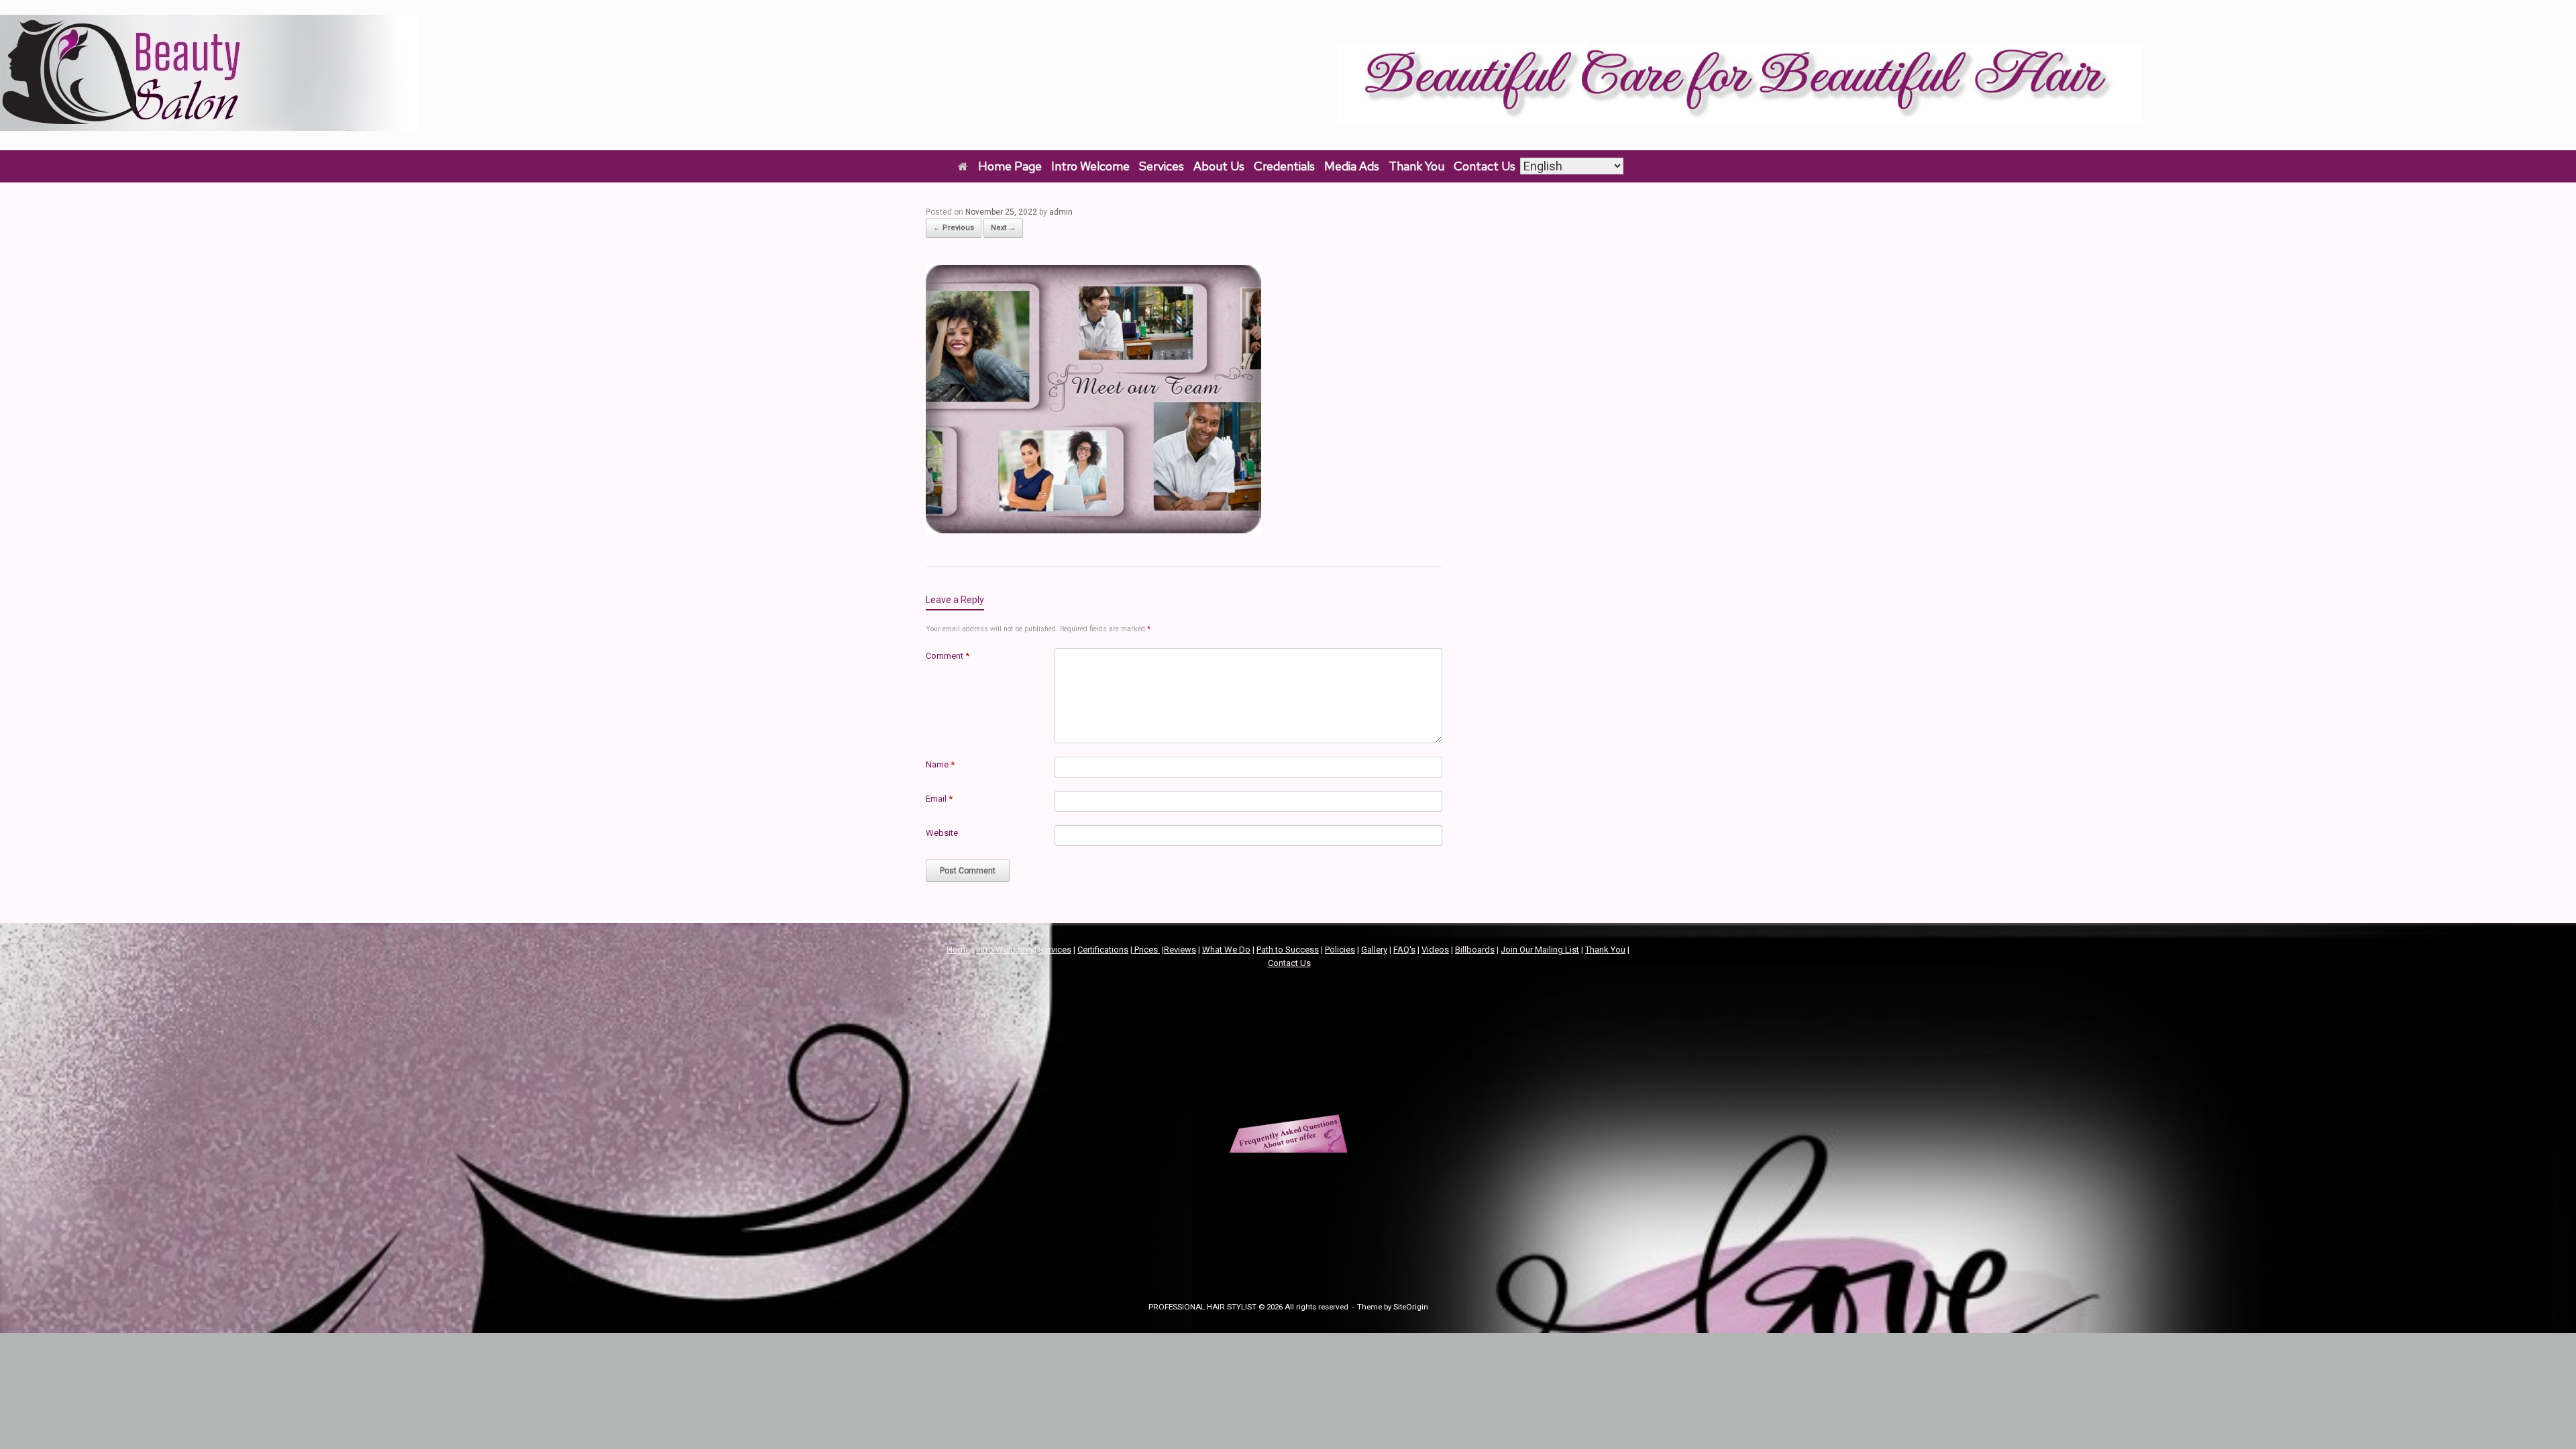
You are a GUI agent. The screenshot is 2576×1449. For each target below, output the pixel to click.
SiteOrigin (1411, 1307)
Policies (1340, 950)
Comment (948, 656)
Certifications (1103, 950)
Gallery (1374, 950)
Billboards (1475, 950)
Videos (1435, 950)
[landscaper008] (1093, 529)
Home (958, 950)
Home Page (1010, 166)
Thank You (1416, 166)
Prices (1146, 950)
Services (1162, 166)
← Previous (954, 228)
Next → (1003, 228)
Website (942, 833)
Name (940, 764)
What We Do (1226, 950)
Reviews (1180, 950)
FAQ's (1404, 950)
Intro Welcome (1090, 166)
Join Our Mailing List (1540, 950)
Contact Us (1485, 166)
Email (939, 799)
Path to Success (1288, 950)
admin (1061, 212)
